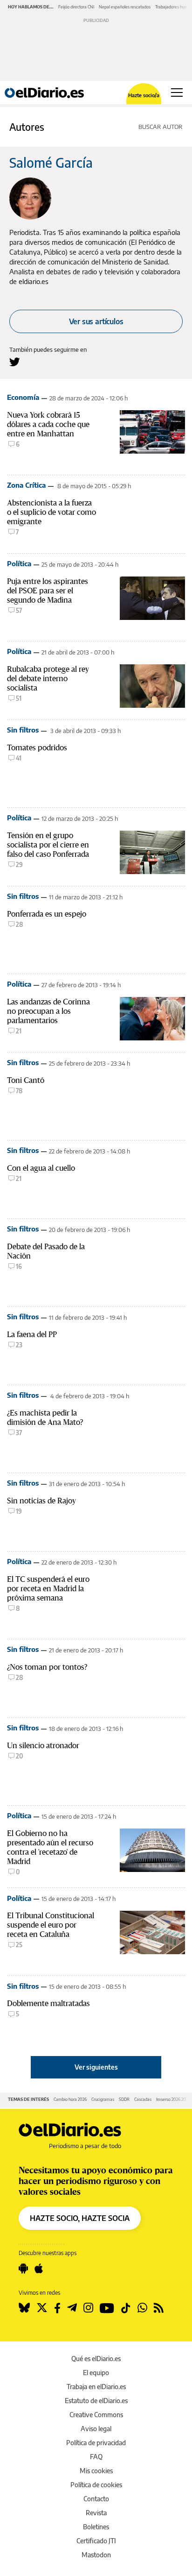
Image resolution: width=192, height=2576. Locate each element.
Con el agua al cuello (41, 1168)
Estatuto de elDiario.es (96, 2401)
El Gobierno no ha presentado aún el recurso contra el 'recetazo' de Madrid (50, 1847)
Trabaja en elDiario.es (96, 2387)
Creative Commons (96, 2415)
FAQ (96, 2457)
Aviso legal (96, 2429)
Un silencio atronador (43, 1745)
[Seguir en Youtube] (107, 2308)
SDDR (124, 2099)
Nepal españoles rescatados (125, 7)
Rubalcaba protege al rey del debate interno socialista (48, 678)
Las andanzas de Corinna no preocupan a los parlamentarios (48, 1011)
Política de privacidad (96, 2443)
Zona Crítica (26, 485)
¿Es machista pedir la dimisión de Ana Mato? (45, 1417)
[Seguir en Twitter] (42, 2308)
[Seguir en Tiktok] (126, 2308)
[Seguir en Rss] (159, 2308)
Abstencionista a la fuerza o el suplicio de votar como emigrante (51, 512)
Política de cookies (96, 2485)
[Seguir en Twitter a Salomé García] (15, 362)
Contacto (96, 2499)
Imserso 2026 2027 (173, 2099)
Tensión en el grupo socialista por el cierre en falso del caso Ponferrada (48, 845)
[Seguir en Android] (23, 2269)
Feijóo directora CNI (76, 7)
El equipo (96, 2373)
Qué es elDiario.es (96, 2359)
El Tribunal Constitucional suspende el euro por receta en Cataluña (51, 1925)
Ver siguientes (96, 2067)
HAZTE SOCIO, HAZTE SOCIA (80, 2218)
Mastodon (96, 2555)
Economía (23, 397)
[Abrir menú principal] (177, 93)
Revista (96, 2513)
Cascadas (143, 2099)
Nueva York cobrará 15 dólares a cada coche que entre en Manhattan (48, 424)
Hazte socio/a (144, 95)
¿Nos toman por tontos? (47, 1667)
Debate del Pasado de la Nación (46, 1251)
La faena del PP (32, 1334)
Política (19, 563)
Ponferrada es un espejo (47, 914)
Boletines (96, 2527)
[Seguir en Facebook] (57, 2308)
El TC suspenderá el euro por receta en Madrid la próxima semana (48, 1588)
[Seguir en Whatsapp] (142, 2308)
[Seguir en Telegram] (72, 2308)
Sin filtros (23, 730)
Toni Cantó (26, 1080)
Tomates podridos (37, 747)
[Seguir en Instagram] (88, 2308)
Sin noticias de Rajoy (41, 1501)
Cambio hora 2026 (70, 2099)
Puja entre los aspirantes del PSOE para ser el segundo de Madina (48, 591)
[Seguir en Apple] (39, 2269)
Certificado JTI (96, 2541)
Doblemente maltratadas (48, 2003)
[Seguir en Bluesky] (24, 2308)
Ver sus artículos (96, 321)
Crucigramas (103, 2099)
